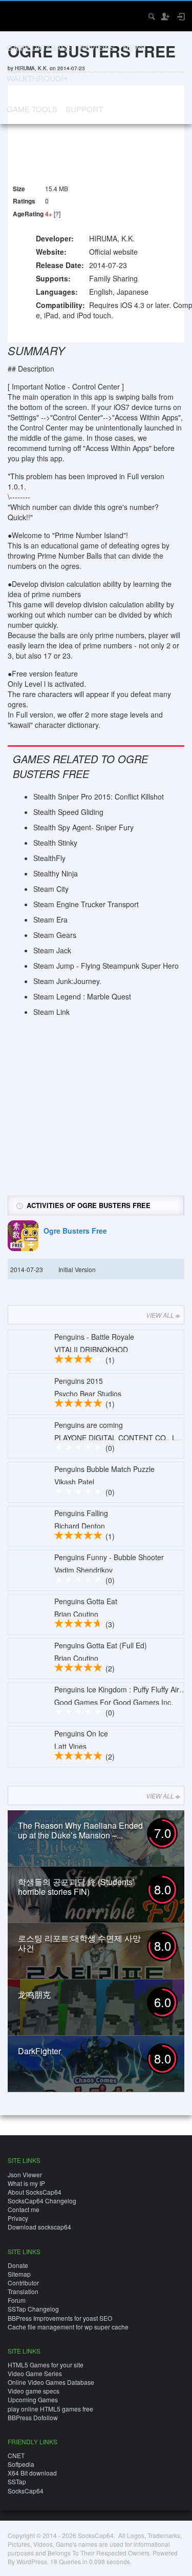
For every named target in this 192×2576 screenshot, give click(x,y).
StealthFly (49, 858)
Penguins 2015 (79, 1381)
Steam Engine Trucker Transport (86, 904)
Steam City (51, 889)
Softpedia (21, 2464)
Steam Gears (55, 935)
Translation (23, 2291)
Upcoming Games (33, 2399)
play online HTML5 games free (50, 2409)
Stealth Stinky (55, 843)
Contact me (24, 2209)
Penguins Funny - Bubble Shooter (109, 1557)
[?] (57, 213)
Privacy (18, 2218)
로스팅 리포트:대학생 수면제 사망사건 (79, 1943)
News (134, 47)
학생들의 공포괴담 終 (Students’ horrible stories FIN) (76, 1887)
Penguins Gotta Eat (86, 1601)
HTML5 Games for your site (46, 2365)
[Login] (180, 16)
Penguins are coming (89, 1425)
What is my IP (26, 2183)
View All (160, 1315)
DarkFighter (39, 2051)
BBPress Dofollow (33, 2417)
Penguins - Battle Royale (94, 1337)
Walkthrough (37, 78)
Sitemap (19, 2274)
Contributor (23, 2283)
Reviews (97, 47)
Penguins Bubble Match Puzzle (104, 1469)
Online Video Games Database (51, 2382)
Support (84, 109)
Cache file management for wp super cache (68, 2327)
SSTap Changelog (33, 2309)
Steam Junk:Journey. (67, 981)
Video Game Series (35, 2373)
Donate (18, 2265)
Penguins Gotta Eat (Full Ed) (101, 1645)
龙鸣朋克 (34, 1995)
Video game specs (34, 2391)
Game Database (39, 47)
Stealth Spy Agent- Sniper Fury (83, 827)
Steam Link (51, 1012)
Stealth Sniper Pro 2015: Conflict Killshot (99, 796)
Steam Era (50, 919)
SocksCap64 (26, 2491)
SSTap (17, 2481)
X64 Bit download (32, 2473)
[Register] (165, 16)
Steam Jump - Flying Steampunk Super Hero (106, 966)
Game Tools (32, 109)
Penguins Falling (81, 1513)
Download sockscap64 (39, 2227)
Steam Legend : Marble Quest (82, 996)
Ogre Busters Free (75, 1231)
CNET (16, 2455)
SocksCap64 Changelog (42, 2201)
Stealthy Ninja (56, 873)
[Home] (17, 15)
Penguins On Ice (81, 1733)
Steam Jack (52, 950)
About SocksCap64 (35, 2192)
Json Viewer (25, 2174)
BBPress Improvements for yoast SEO (60, 2318)
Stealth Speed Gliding (68, 812)
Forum (17, 2300)
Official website (113, 252)
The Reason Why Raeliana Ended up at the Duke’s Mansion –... (80, 1830)
